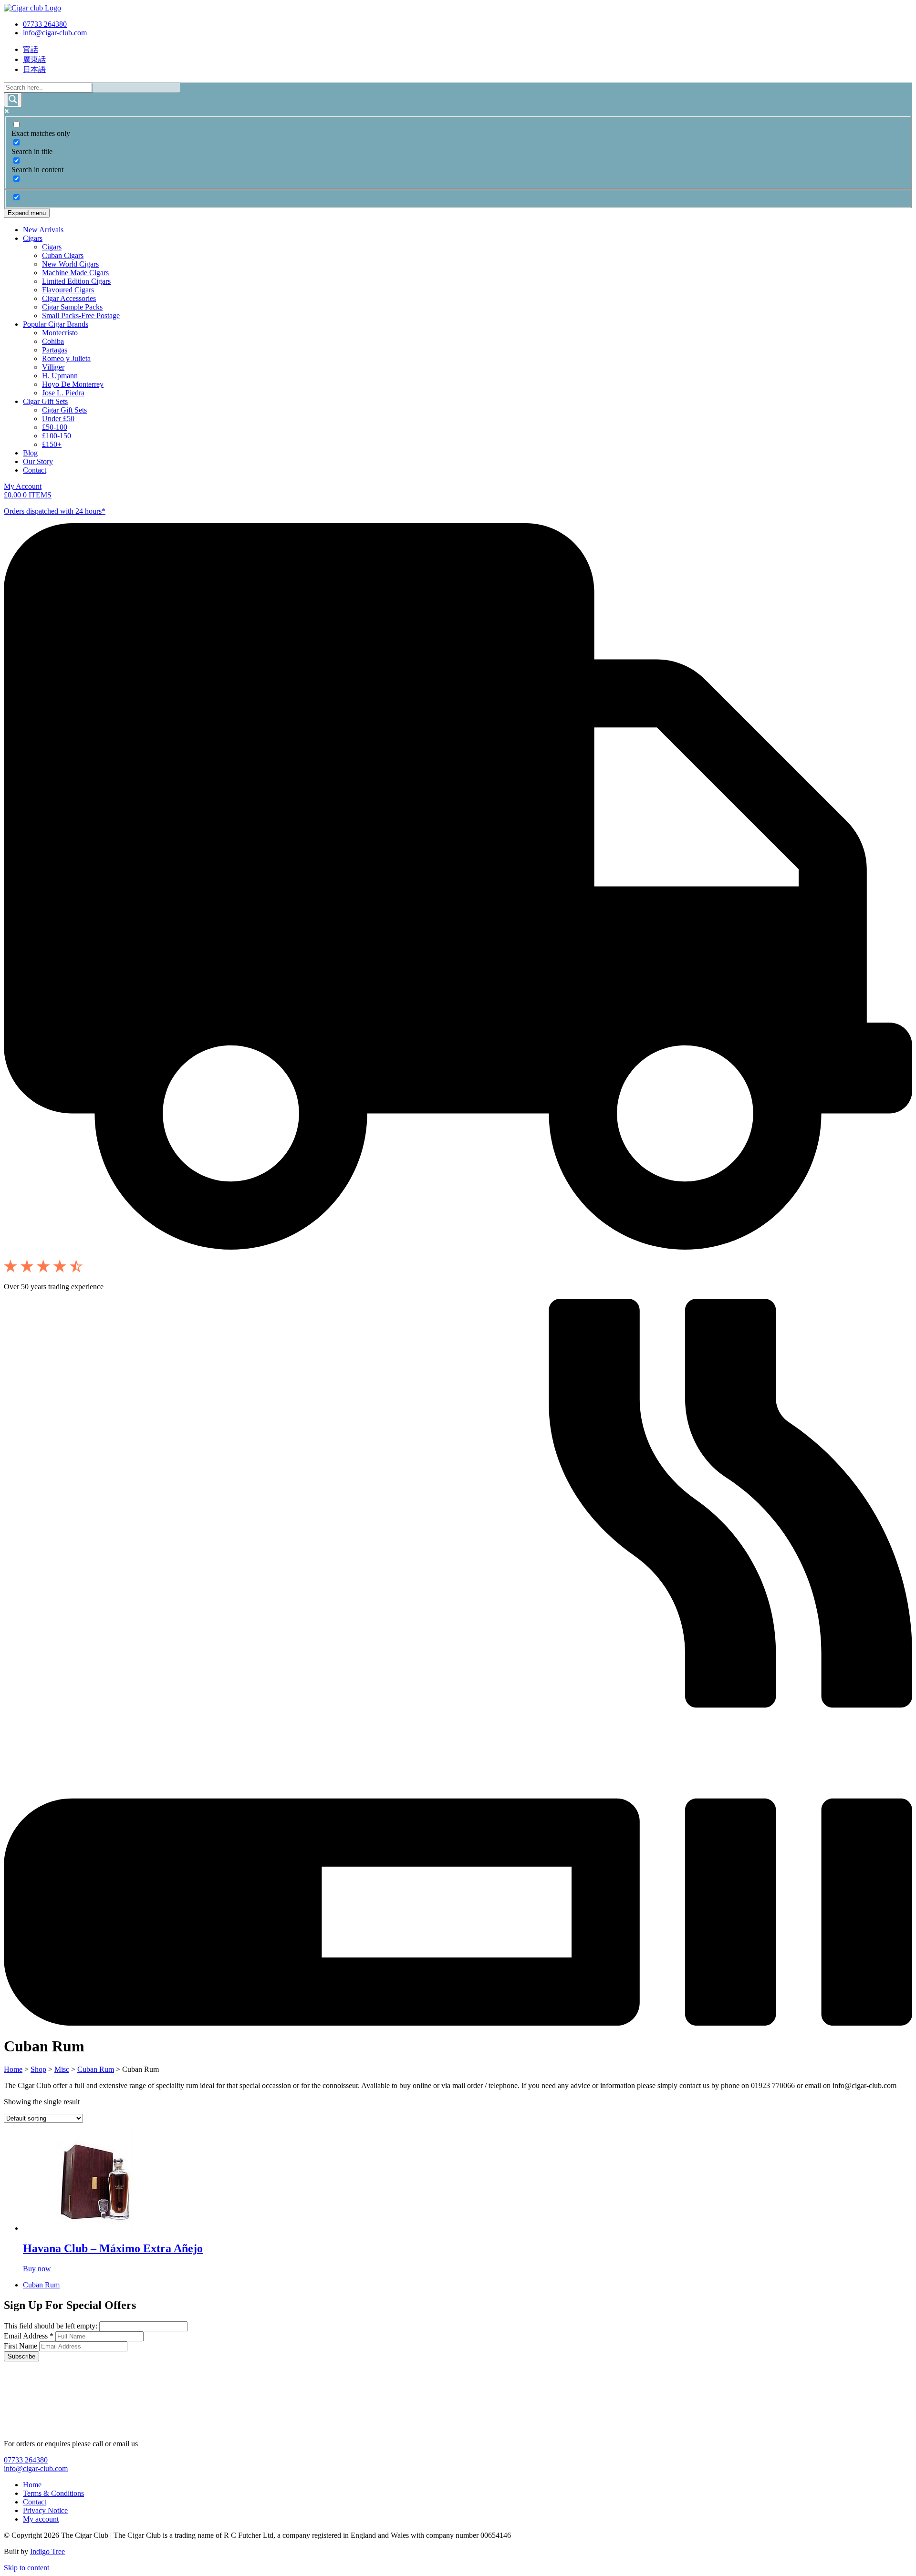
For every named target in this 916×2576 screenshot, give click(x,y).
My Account (23, 486)
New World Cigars (70, 264)
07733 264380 (45, 24)
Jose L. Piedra (63, 393)
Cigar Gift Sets (45, 401)
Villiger (53, 367)
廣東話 (34, 59)
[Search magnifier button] (13, 100)
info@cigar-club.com (55, 33)
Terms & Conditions (53, 2493)
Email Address (29, 2336)
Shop (38, 2069)
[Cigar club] (32, 8)
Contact (35, 470)
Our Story (38, 461)
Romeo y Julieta (66, 358)
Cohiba (53, 341)
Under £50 (58, 419)
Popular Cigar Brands (56, 324)
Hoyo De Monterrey (73, 384)
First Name (21, 2346)
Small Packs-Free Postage (81, 316)
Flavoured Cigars (68, 290)
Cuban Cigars (63, 255)
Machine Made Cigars (75, 273)
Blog (30, 453)
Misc (62, 2069)
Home (13, 2069)
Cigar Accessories (69, 298)
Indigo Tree (47, 2551)
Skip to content (26, 2568)
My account (41, 2519)
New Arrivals (43, 230)
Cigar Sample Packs (72, 307)
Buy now (37, 2269)
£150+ (52, 444)
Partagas (55, 350)
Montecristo (60, 333)
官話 (31, 49)
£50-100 (55, 427)
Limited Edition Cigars (76, 281)
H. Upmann (60, 376)
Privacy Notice (45, 2510)
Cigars (33, 238)
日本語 (34, 69)
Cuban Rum (96, 2069)
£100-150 (57, 436)
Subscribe (21, 2356)
